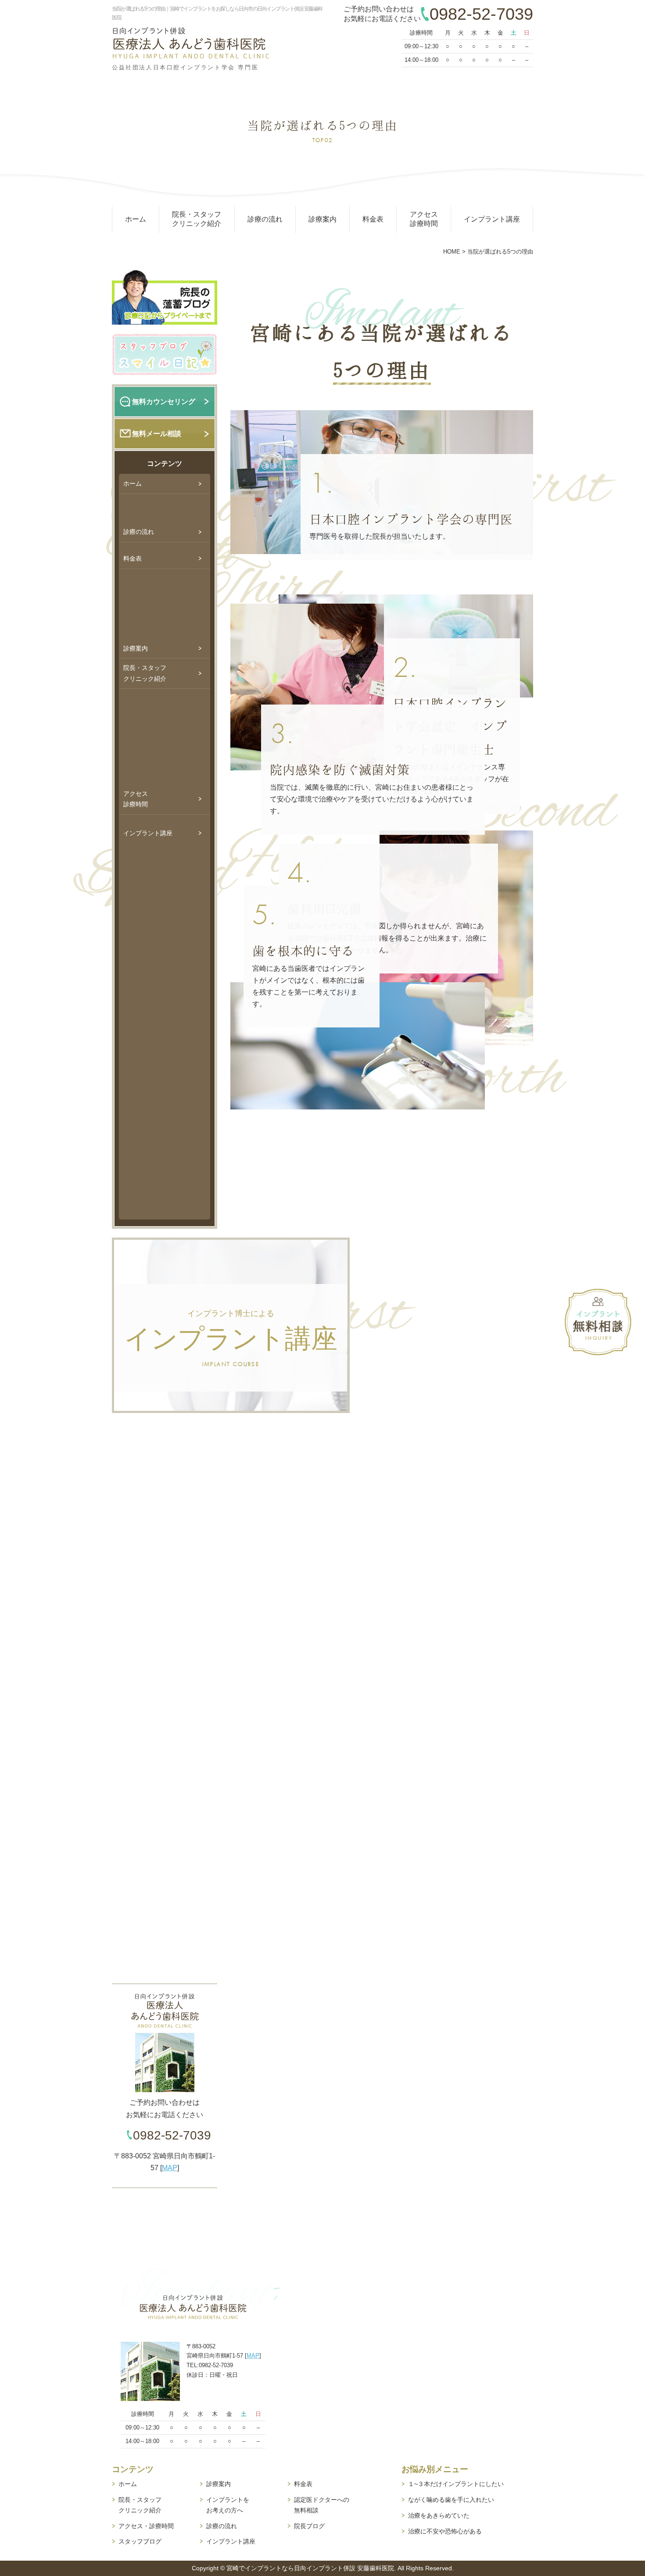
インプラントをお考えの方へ (228, 2505)
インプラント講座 (492, 219)
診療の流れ (265, 219)
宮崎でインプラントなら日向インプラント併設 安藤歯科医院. (311, 2568)
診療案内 (322, 219)
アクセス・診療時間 (146, 2526)
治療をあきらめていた (439, 2515)
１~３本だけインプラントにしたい (456, 2484)
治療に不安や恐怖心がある (445, 2531)
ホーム (136, 219)
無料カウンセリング (164, 402)
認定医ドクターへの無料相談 (322, 2505)
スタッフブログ (140, 2541)
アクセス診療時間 (424, 219)
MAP (170, 2168)
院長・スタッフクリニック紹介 (197, 219)
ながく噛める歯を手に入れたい (451, 2500)
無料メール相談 (157, 434)
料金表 (373, 219)
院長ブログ (309, 2526)
